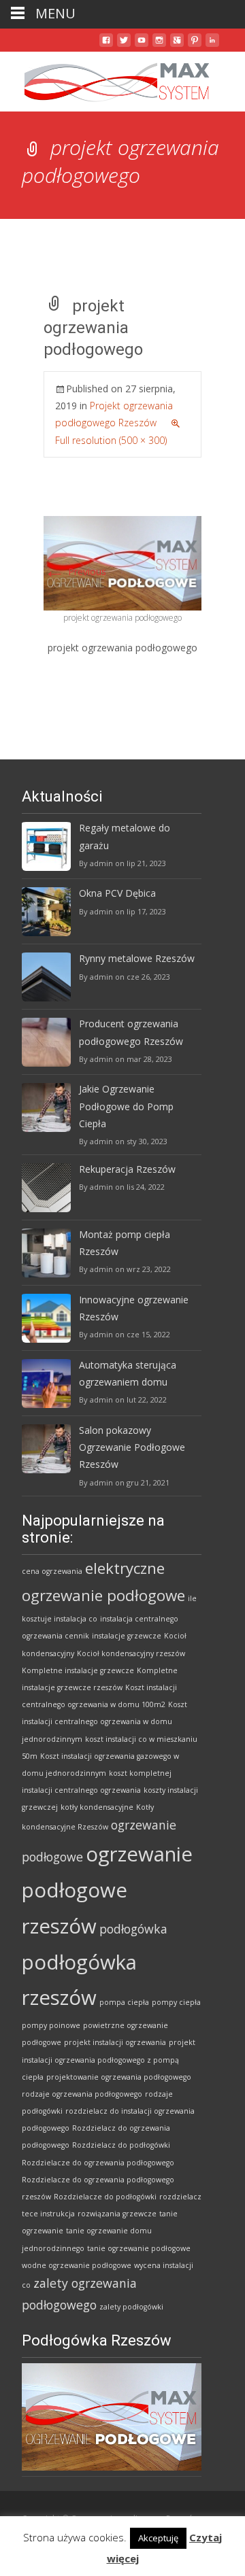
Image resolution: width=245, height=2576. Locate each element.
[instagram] (159, 45)
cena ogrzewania (52, 1571)
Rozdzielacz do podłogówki (121, 2145)
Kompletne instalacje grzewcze (78, 1670)
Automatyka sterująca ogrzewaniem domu (128, 1373)
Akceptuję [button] (158, 2538)
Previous (75, 571)
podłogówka (133, 1929)
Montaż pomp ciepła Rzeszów (125, 1243)
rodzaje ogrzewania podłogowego (82, 2094)
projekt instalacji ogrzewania (115, 2042)
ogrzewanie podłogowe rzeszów (107, 1890)
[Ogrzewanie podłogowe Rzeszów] (106, 79)
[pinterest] (195, 45)
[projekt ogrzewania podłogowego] (122, 562)
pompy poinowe (51, 2025)
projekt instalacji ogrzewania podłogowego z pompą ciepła (109, 2059)
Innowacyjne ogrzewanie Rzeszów (134, 1308)
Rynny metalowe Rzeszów (137, 958)
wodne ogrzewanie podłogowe (77, 2265)
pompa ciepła (124, 2002)
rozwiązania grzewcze (117, 2214)
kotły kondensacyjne (97, 1807)
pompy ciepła (176, 2002)
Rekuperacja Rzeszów (127, 1169)
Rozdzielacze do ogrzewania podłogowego (98, 2163)
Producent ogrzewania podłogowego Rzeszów (131, 1032)
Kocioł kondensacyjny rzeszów (131, 1653)
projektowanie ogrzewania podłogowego (119, 2077)
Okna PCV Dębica (117, 893)
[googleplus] (177, 45)
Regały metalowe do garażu (125, 836)
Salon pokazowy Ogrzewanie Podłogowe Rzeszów (132, 1447)
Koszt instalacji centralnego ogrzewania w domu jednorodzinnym (104, 1721)
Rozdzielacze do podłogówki (105, 2197)
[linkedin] (212, 45)
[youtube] (142, 45)
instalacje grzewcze (127, 1636)
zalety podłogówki (131, 2307)
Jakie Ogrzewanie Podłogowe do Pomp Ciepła (126, 1106)
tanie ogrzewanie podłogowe (139, 2248)
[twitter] (124, 45)
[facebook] (106, 45)
